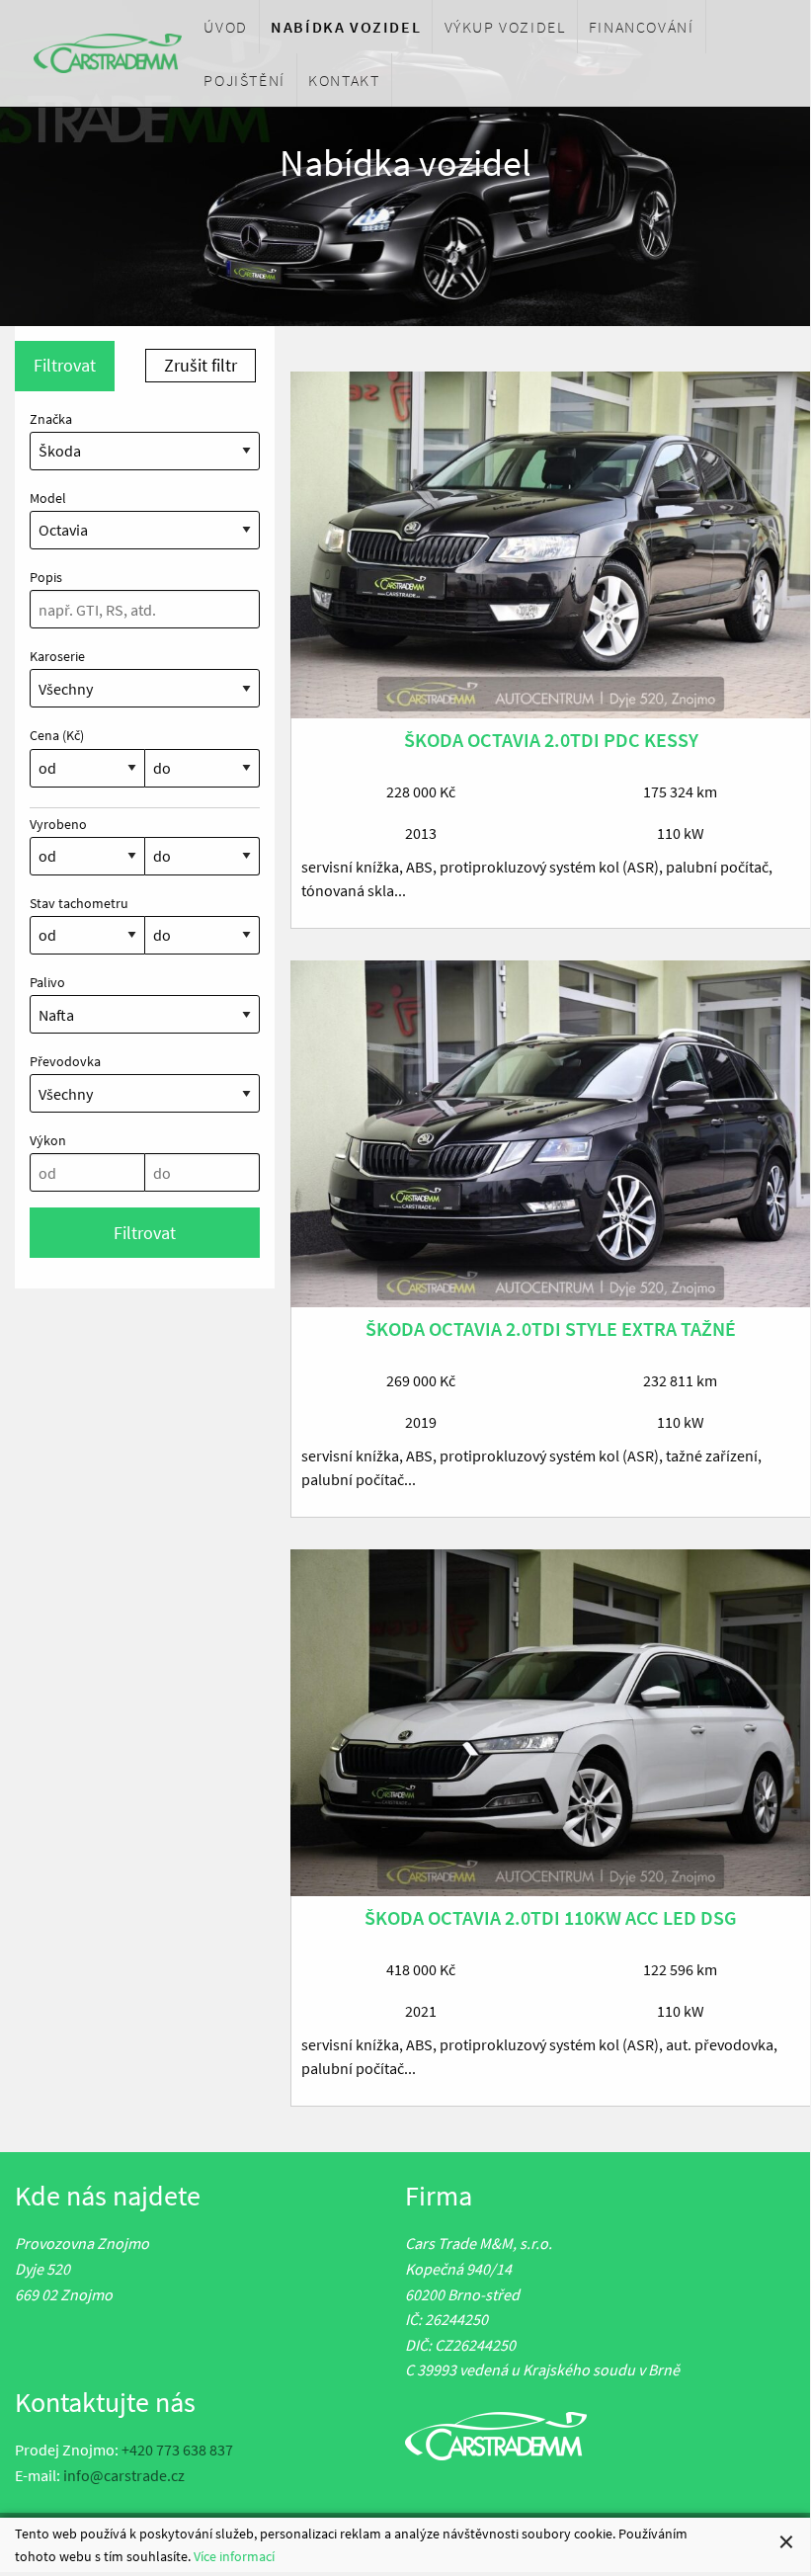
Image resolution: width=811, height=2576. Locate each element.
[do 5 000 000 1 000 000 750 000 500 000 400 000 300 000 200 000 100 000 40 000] (203, 776)
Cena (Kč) (57, 735)
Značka (51, 419)
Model (48, 498)
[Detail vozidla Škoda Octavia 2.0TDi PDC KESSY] (551, 545)
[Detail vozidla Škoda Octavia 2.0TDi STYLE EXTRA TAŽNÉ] (551, 1134)
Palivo (47, 982)
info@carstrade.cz (124, 2475)
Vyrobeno (58, 824)
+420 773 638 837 (177, 2450)
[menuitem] (226, 27)
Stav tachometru (79, 903)
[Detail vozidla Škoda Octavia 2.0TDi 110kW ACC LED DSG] (551, 1723)
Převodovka (65, 1061)
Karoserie (57, 656)
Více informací (234, 2556)
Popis (46, 577)
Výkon (48, 1140)
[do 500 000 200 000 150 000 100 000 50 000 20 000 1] (203, 943)
